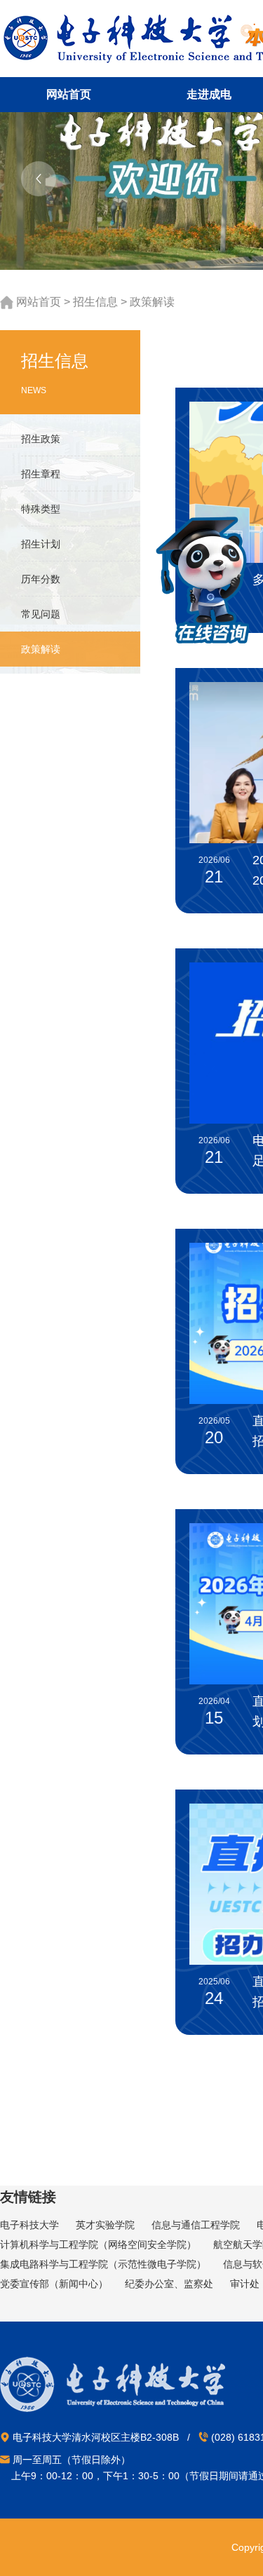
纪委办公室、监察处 (169, 2284)
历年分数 (41, 579)
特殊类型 (41, 509)
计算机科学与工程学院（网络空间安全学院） (98, 2244)
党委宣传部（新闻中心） (54, 2284)
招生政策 (41, 439)
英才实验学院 (105, 2225)
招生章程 (41, 474)
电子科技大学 (29, 2225)
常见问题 (41, 614)
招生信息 (95, 302)
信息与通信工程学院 (196, 2225)
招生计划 (41, 544)
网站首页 (39, 302)
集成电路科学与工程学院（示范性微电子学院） (103, 2264)
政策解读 (152, 302)
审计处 (245, 2284)
